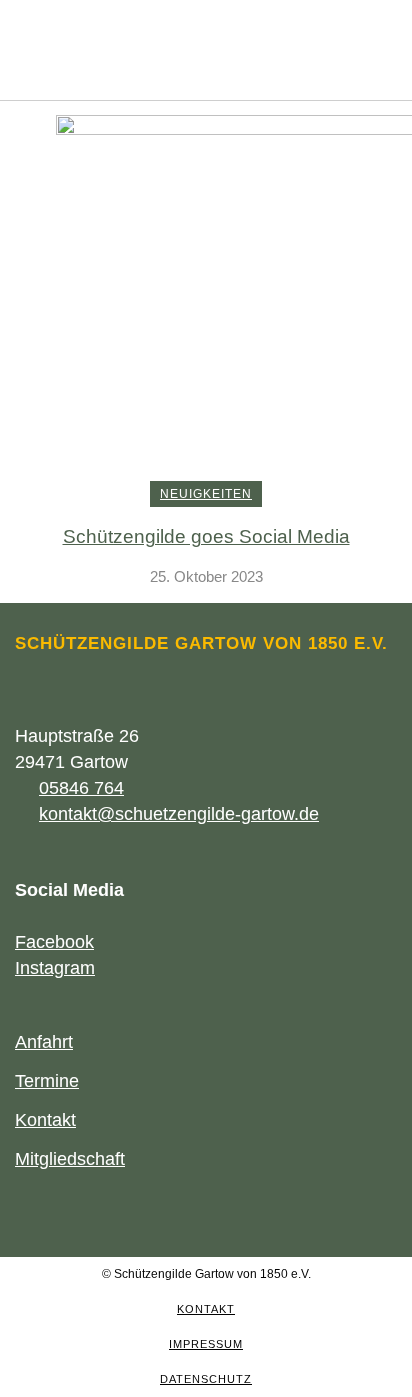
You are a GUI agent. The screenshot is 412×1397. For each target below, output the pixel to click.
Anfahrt (44, 1042)
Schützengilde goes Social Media (206, 536)
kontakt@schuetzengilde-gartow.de (179, 814)
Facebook (54, 942)
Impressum (206, 1344)
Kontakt (45, 1120)
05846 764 (81, 788)
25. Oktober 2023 (206, 576)
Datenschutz (206, 1379)
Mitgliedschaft (70, 1159)
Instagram (55, 968)
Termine (47, 1081)
